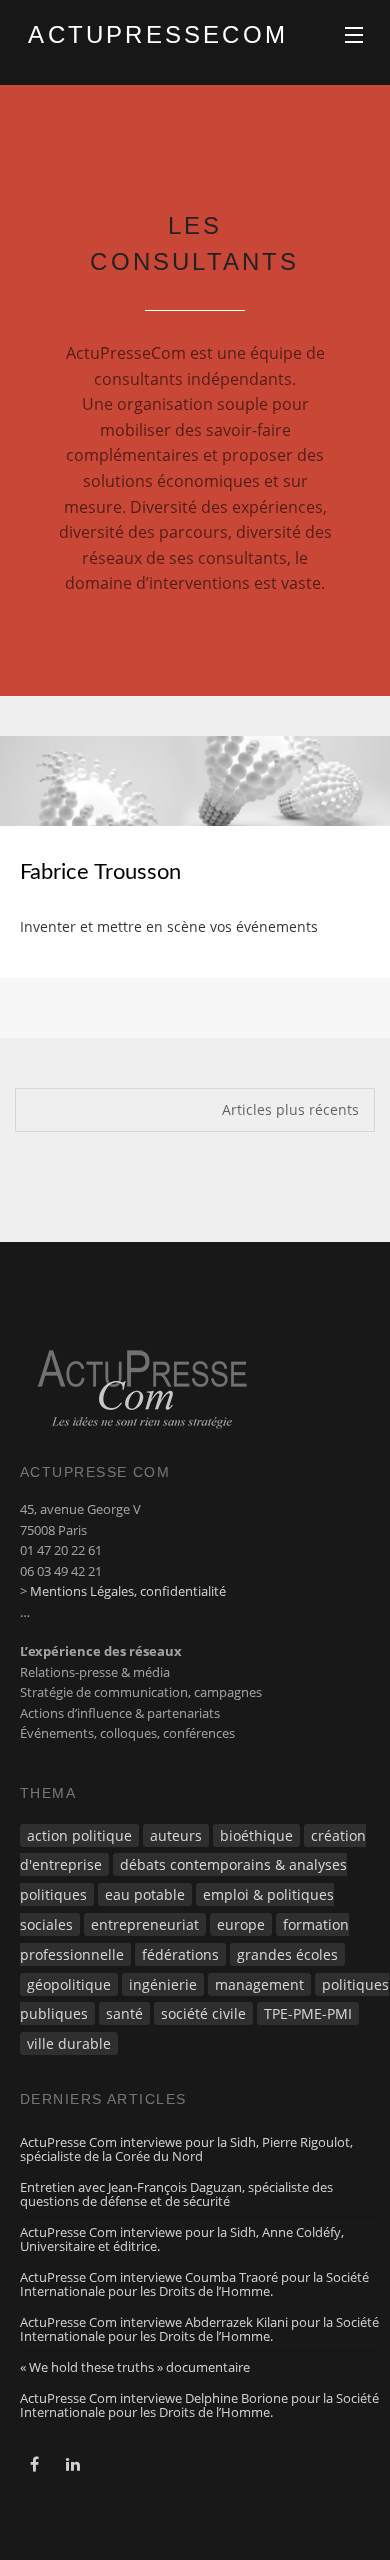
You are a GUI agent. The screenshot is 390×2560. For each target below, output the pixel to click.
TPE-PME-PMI (308, 2013)
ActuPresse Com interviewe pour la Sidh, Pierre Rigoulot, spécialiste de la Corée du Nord (186, 2149)
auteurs (176, 1835)
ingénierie (163, 1984)
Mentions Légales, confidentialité (128, 1591)
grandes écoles (287, 1954)
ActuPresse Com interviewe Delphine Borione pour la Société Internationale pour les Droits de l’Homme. (199, 2405)
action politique (79, 1835)
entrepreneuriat (145, 1924)
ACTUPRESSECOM (128, 34)
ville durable (69, 2043)
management (259, 1984)
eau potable (145, 1894)
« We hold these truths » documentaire (135, 2367)
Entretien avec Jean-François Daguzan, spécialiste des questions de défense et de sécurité (176, 2194)
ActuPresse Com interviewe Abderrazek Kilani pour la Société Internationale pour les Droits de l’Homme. (199, 2329)
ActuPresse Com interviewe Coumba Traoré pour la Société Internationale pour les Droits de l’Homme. (194, 2284)
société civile (203, 2013)
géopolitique (69, 1984)
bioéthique (256, 1835)
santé (124, 2013)
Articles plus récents (290, 1109)
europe (241, 1924)
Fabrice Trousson (100, 872)
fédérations (180, 1954)
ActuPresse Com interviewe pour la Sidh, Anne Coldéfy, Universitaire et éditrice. (182, 2239)
